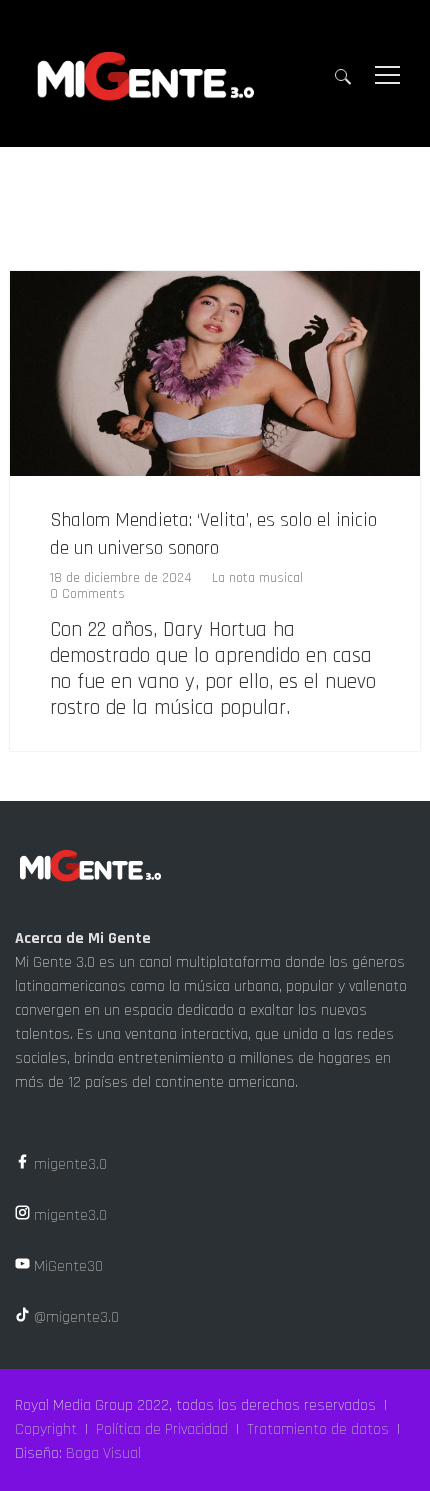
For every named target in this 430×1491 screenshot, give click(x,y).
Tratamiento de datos (318, 1429)
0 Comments (87, 594)
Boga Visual (103, 1453)
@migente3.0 (74, 1317)
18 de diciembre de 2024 (121, 578)
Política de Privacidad (162, 1429)
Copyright (46, 1429)
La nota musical (257, 578)
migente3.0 (68, 1164)
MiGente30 (66, 1266)
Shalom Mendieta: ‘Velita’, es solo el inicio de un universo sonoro (213, 534)
